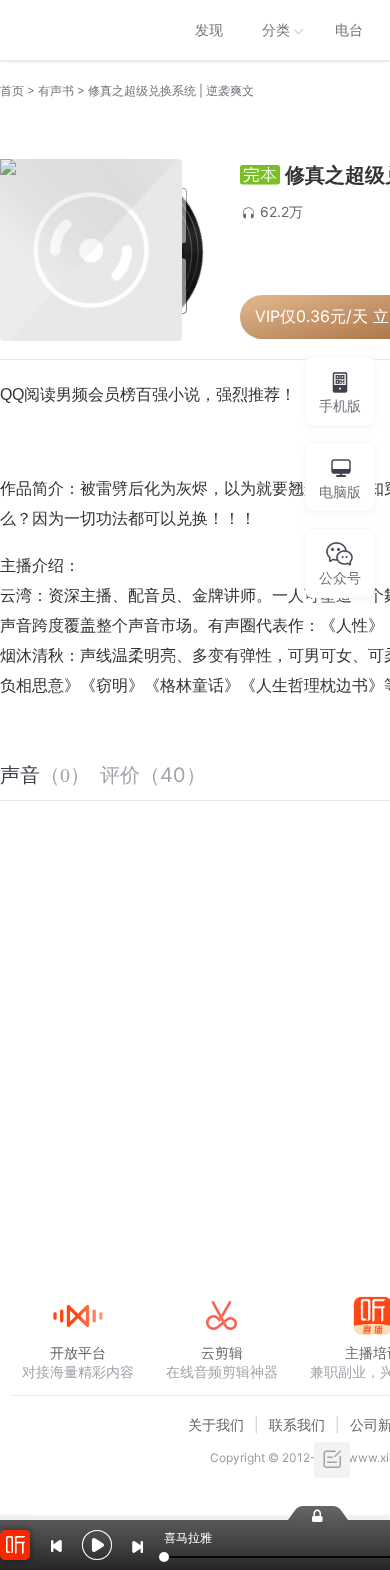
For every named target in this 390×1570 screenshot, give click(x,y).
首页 (12, 90)
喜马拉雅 (77, 30)
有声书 (56, 90)
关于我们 (216, 1424)
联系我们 (297, 1424)
